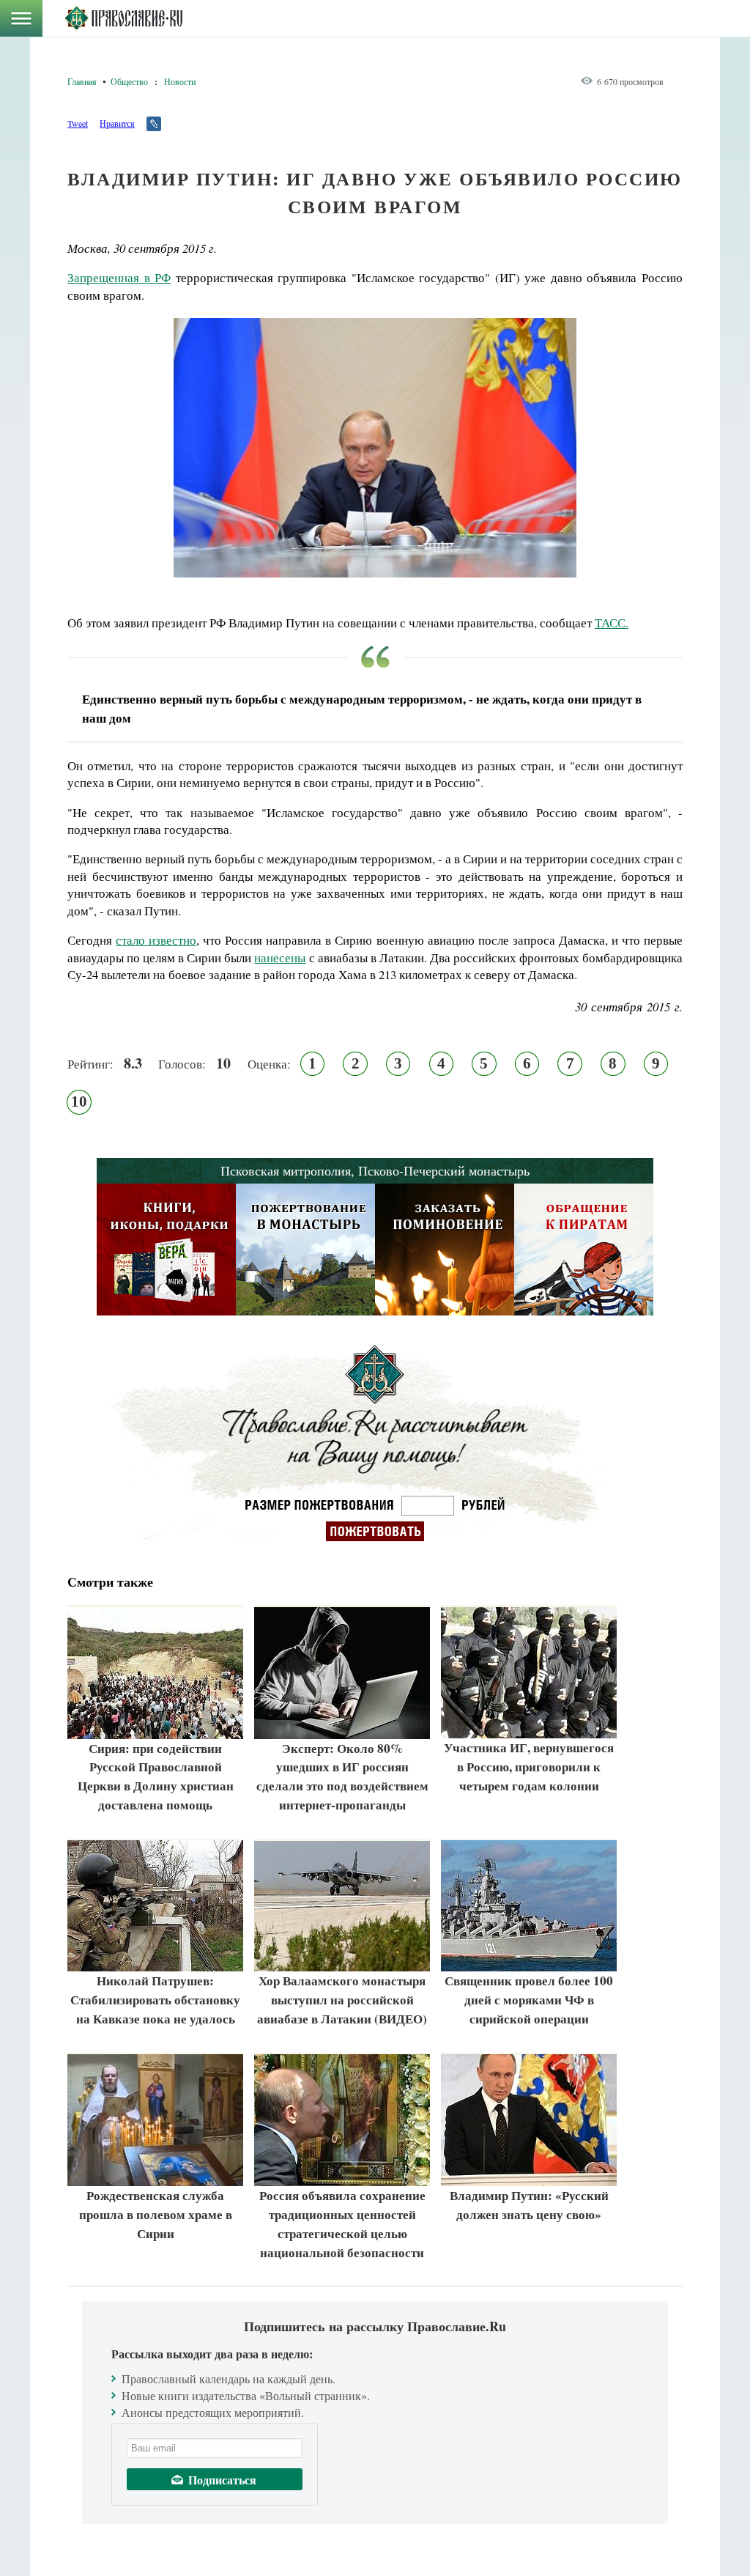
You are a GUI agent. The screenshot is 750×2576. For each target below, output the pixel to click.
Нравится (117, 123)
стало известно (156, 940)
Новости (180, 81)
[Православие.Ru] (123, 18)
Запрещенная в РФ (119, 277)
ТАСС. (612, 623)
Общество (129, 81)
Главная (82, 81)
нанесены (280, 957)
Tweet (78, 123)
